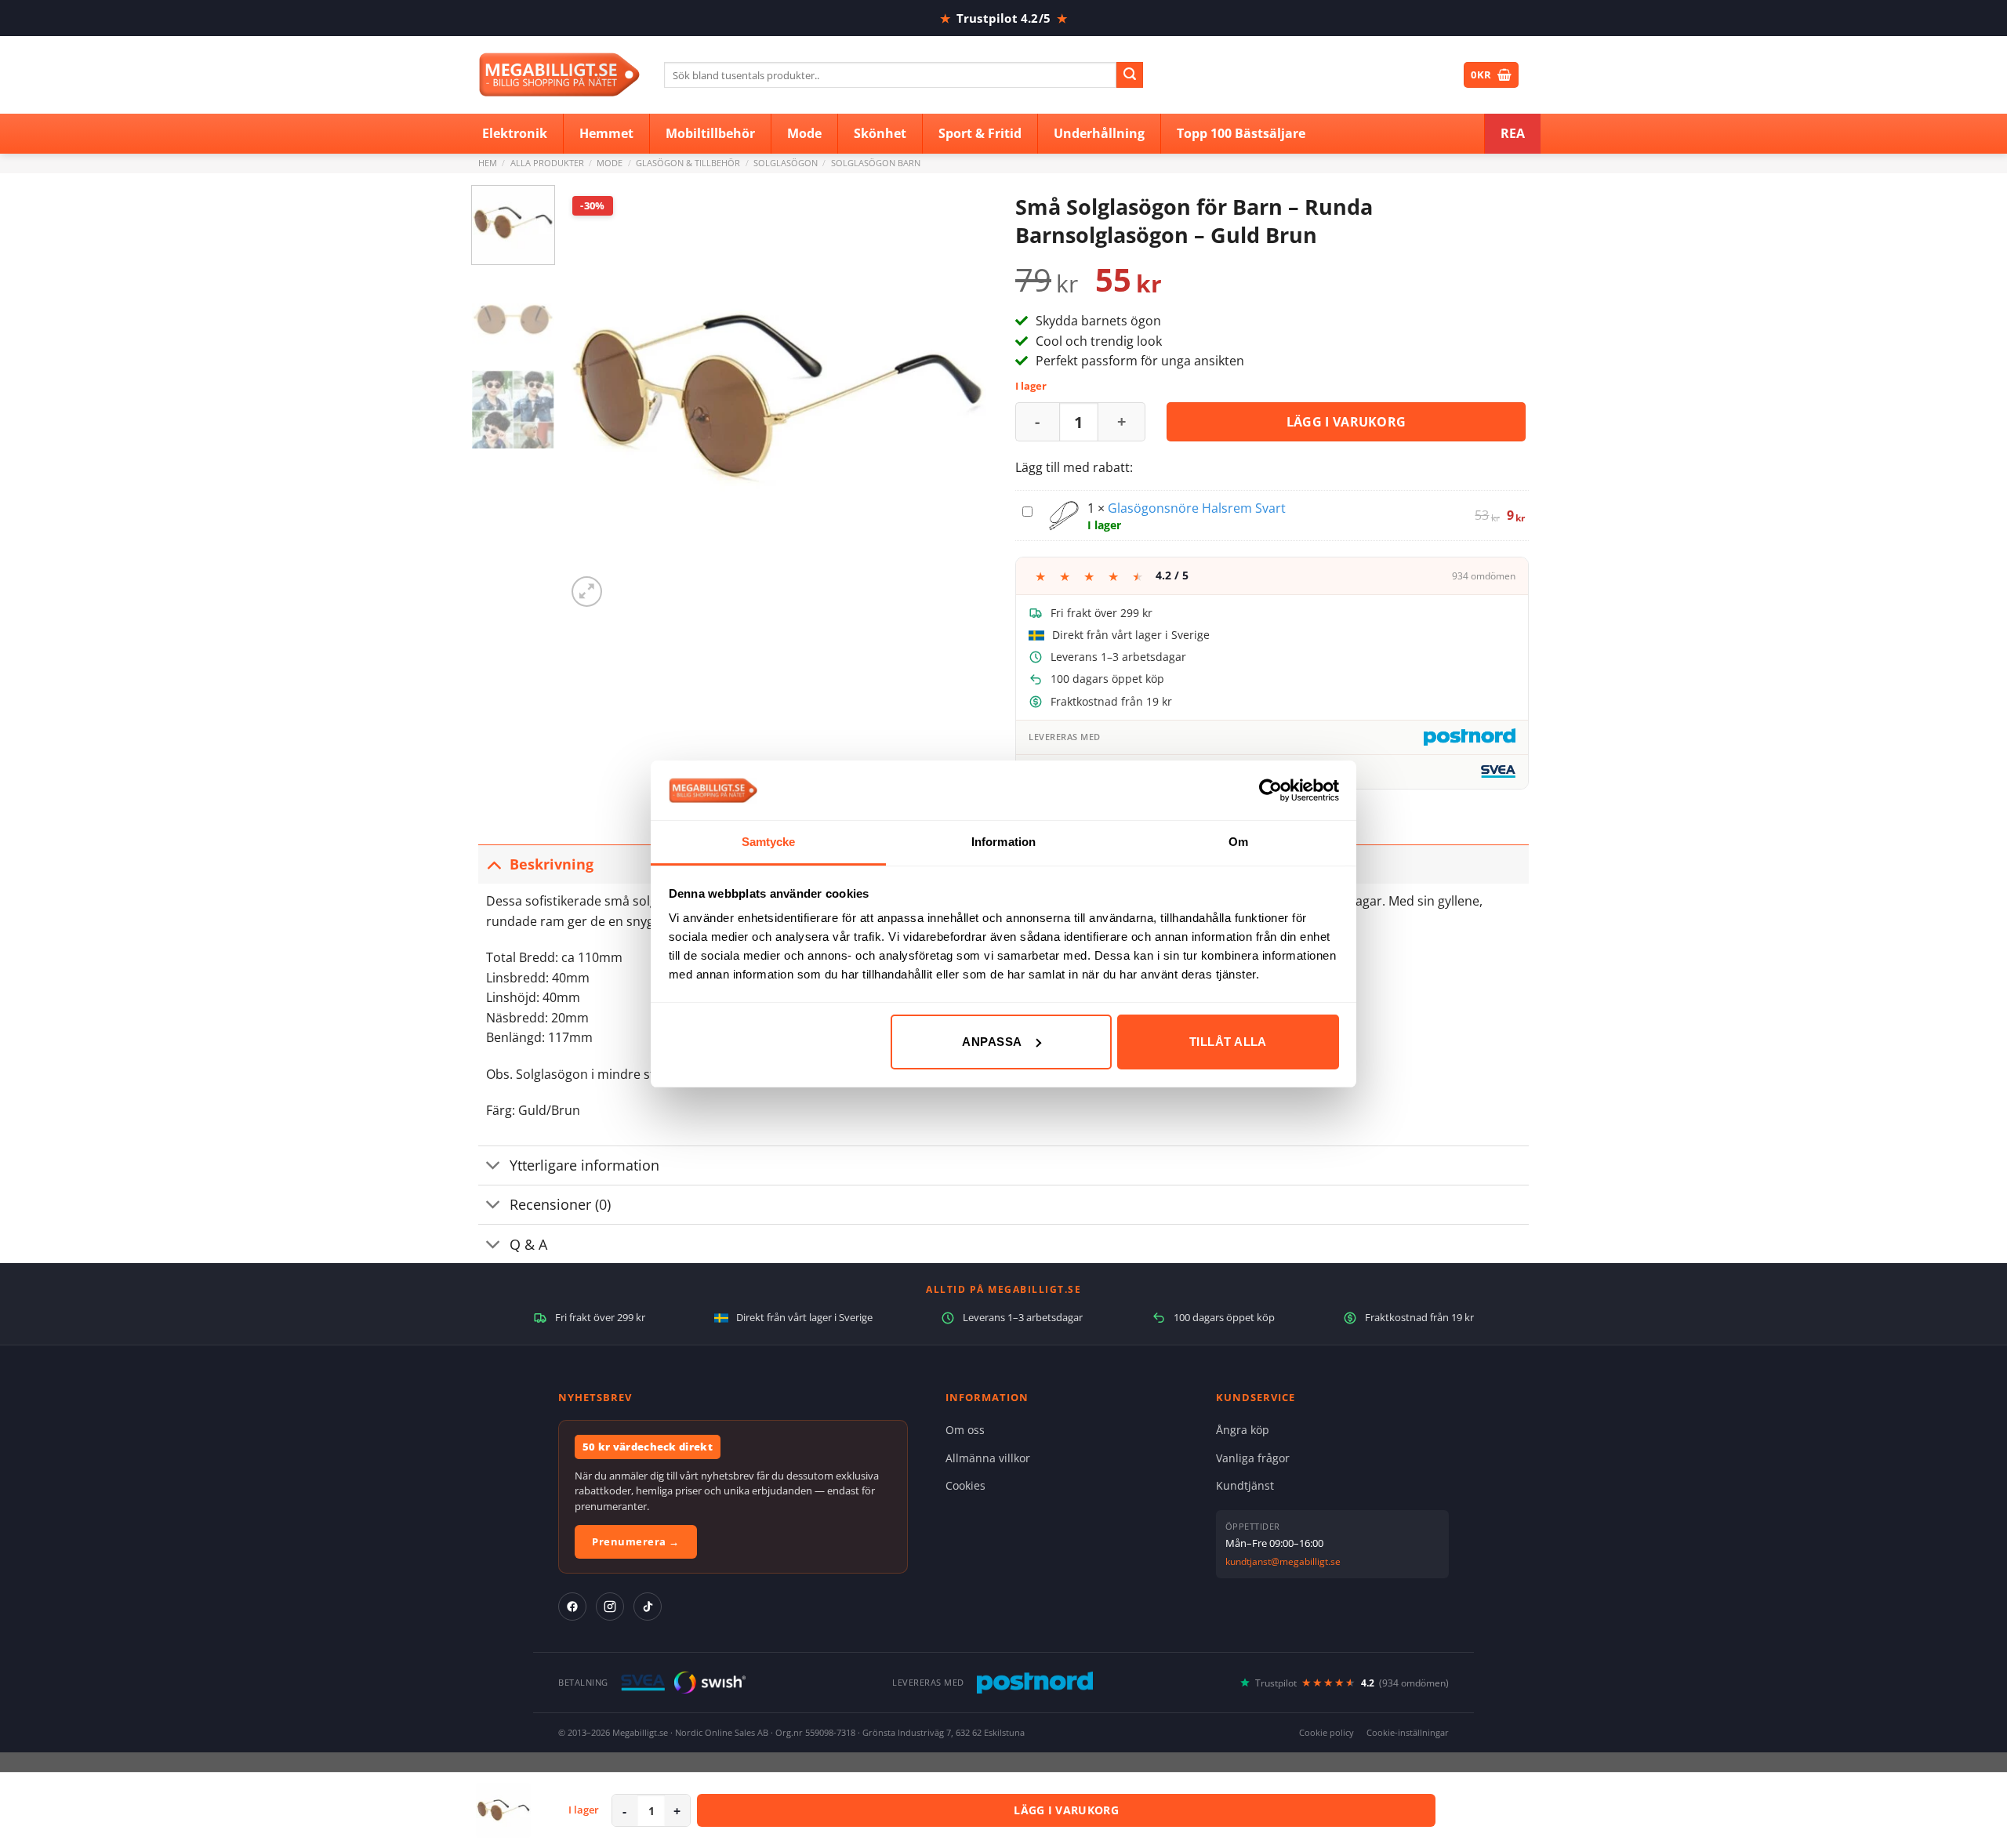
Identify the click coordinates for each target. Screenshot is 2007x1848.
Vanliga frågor (1253, 1458)
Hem (488, 163)
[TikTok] (648, 1607)
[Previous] (594, 398)
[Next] (964, 398)
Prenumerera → (636, 1541)
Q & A (528, 1244)
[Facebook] (572, 1607)
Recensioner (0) (560, 1204)
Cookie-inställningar (1408, 1732)
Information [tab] (1003, 842)
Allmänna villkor (988, 1458)
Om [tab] (1238, 842)
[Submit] (1130, 75)
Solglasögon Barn (876, 163)
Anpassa (992, 1042)
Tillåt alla (1228, 1042)
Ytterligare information (584, 1165)
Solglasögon (786, 163)
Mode (610, 163)
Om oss (965, 1430)
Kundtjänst (1245, 1485)
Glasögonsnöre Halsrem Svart (1197, 508)
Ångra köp (1243, 1430)
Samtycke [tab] (769, 842)
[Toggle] (494, 864)
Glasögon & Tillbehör (688, 163)
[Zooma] (587, 592)
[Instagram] (610, 1607)
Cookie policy (1327, 1732)
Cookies (965, 1485)
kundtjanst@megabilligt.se (1283, 1561)
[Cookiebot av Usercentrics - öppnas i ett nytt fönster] (1270, 790)
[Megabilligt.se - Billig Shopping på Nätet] (559, 75)
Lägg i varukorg (1346, 422)
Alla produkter (547, 163)
